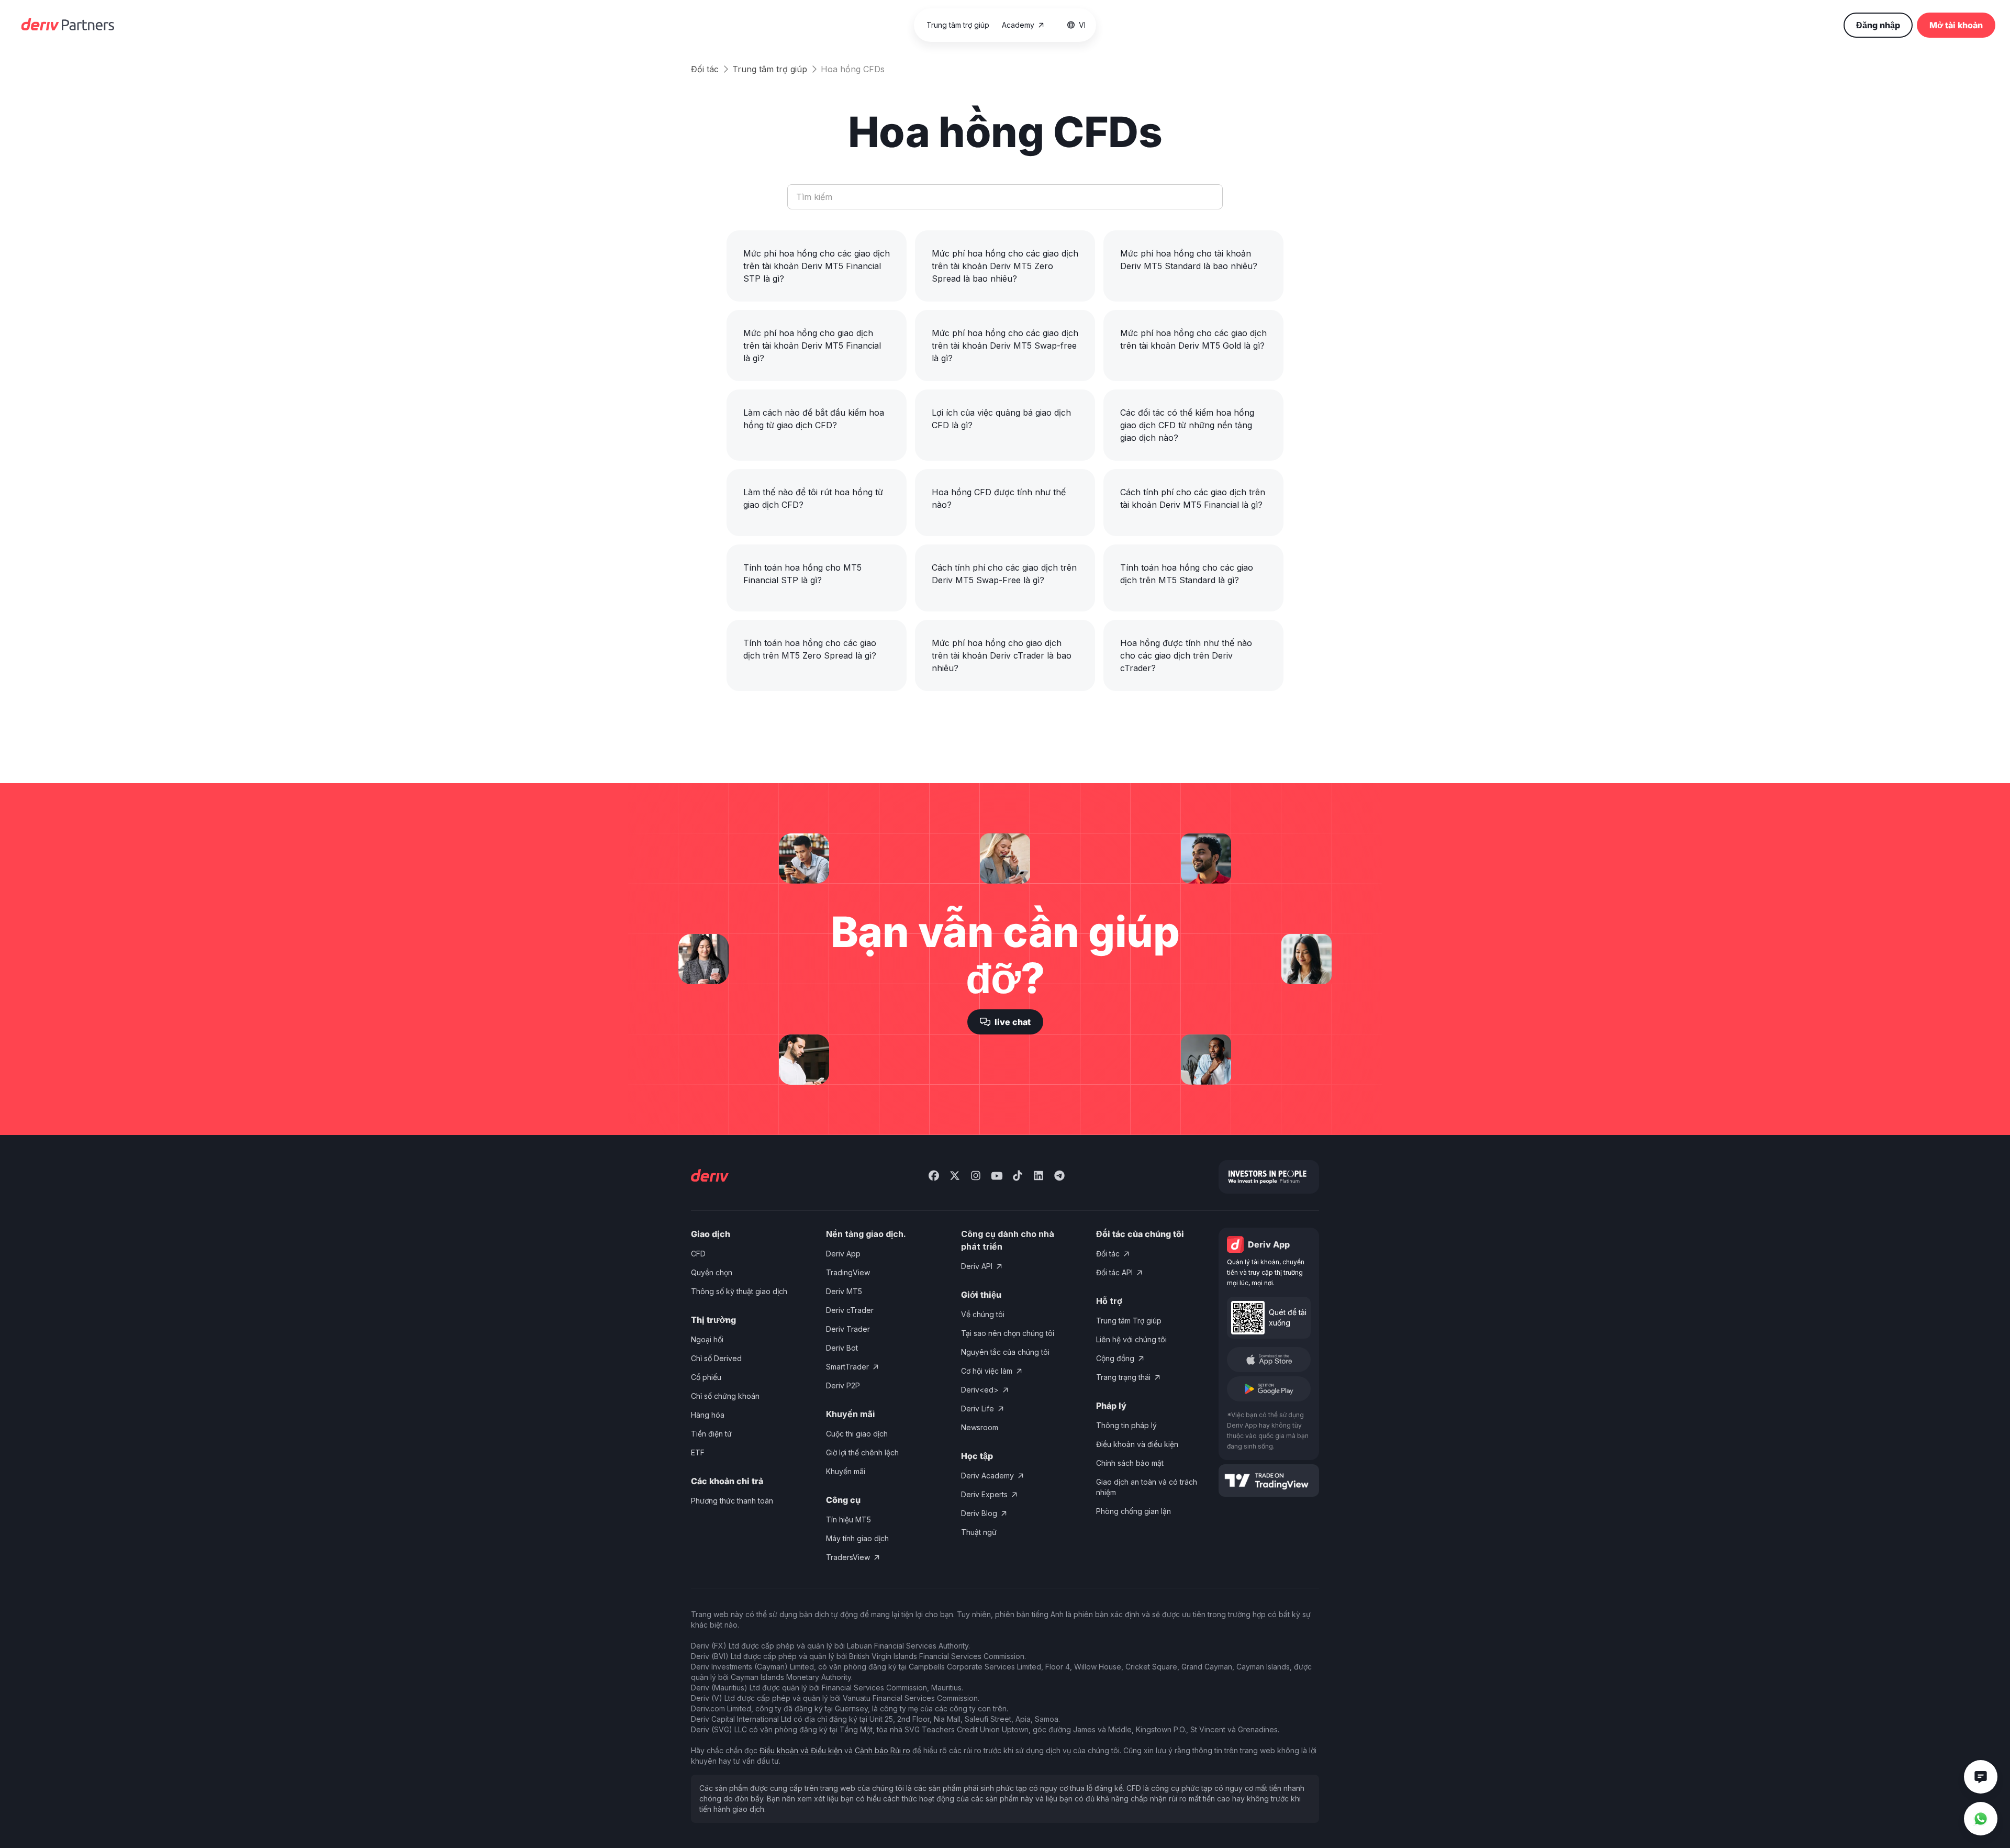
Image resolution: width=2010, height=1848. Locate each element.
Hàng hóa (708, 1415)
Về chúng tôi (983, 1314)
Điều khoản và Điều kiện (801, 1750)
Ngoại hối (707, 1339)
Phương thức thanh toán (732, 1501)
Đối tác (705, 69)
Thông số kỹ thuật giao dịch (739, 1291)
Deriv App (843, 1254)
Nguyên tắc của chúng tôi (1005, 1352)
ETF (698, 1452)
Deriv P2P (843, 1385)
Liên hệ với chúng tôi (1131, 1339)
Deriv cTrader (850, 1310)
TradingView (848, 1272)
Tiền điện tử (711, 1434)
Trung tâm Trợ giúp (1129, 1321)
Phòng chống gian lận (1134, 1511)
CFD (698, 1254)
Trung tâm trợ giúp (770, 69)
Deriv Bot (842, 1348)
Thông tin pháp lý (1126, 1425)
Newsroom (980, 1427)
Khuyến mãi (846, 1471)
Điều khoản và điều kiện (1137, 1444)
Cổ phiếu (706, 1377)
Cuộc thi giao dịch (857, 1434)
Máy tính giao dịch (857, 1538)
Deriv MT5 (844, 1291)
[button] (1076, 25)
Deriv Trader (848, 1329)
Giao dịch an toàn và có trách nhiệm (1147, 1487)
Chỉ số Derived (716, 1358)
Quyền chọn (712, 1272)
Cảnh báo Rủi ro (883, 1750)
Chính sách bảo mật (1130, 1463)
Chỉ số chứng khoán (725, 1396)
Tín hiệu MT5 (848, 1519)
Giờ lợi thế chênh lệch (862, 1452)
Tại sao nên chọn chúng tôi (1008, 1333)
